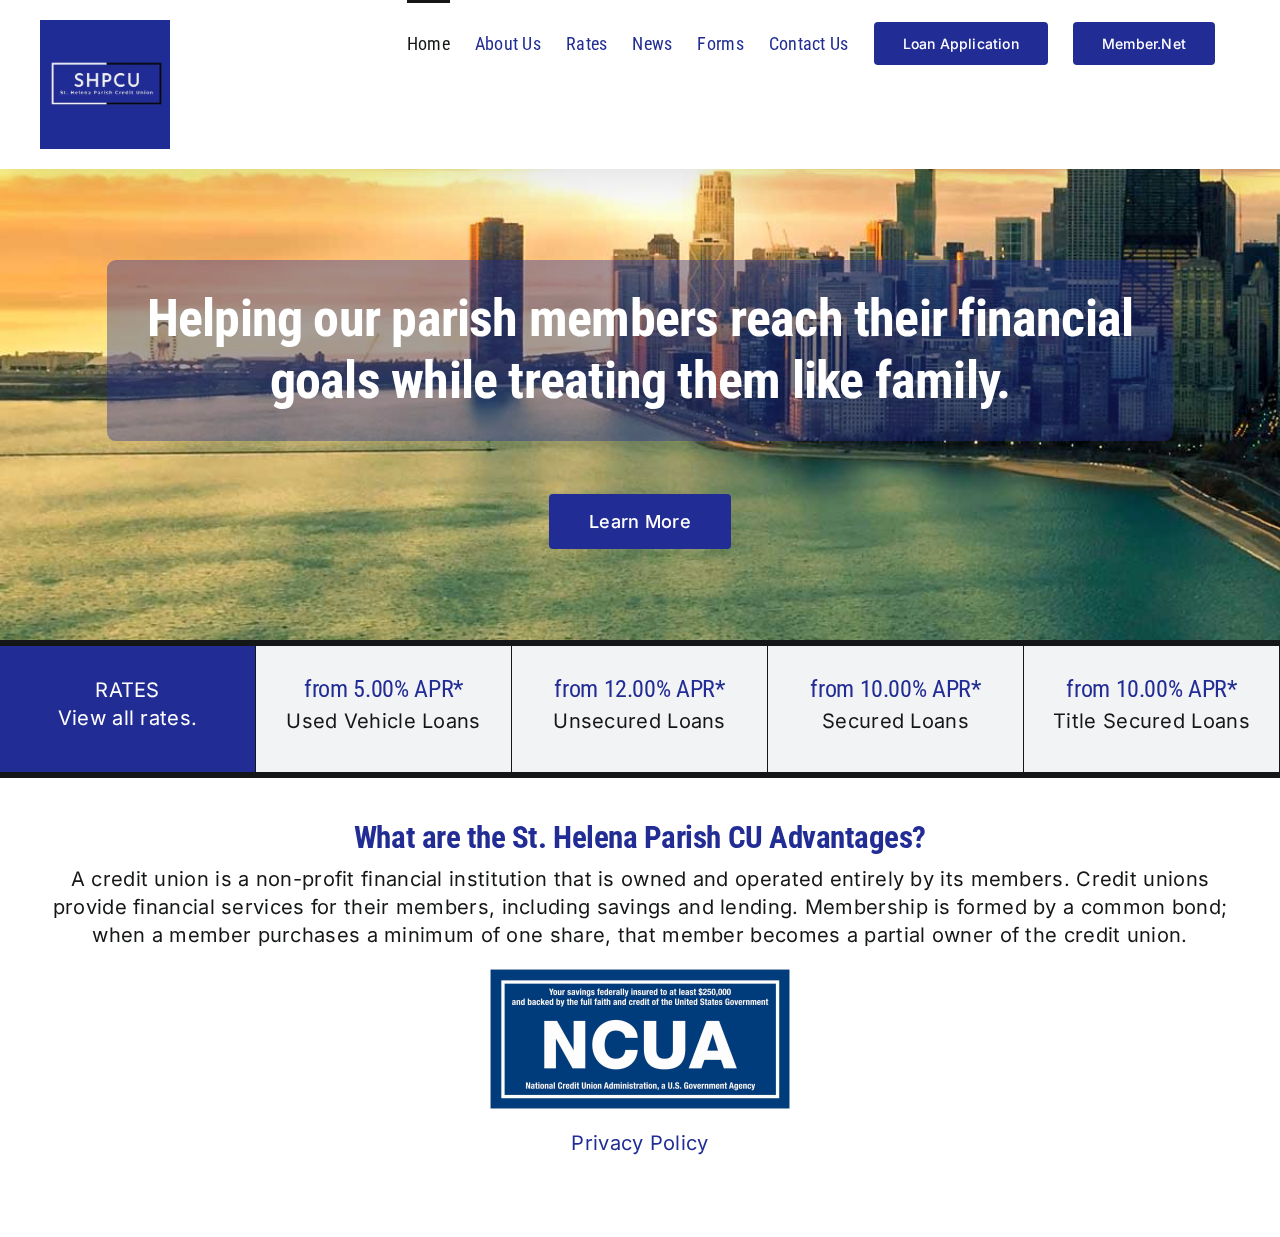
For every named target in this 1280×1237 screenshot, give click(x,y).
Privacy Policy (639, 1143)
